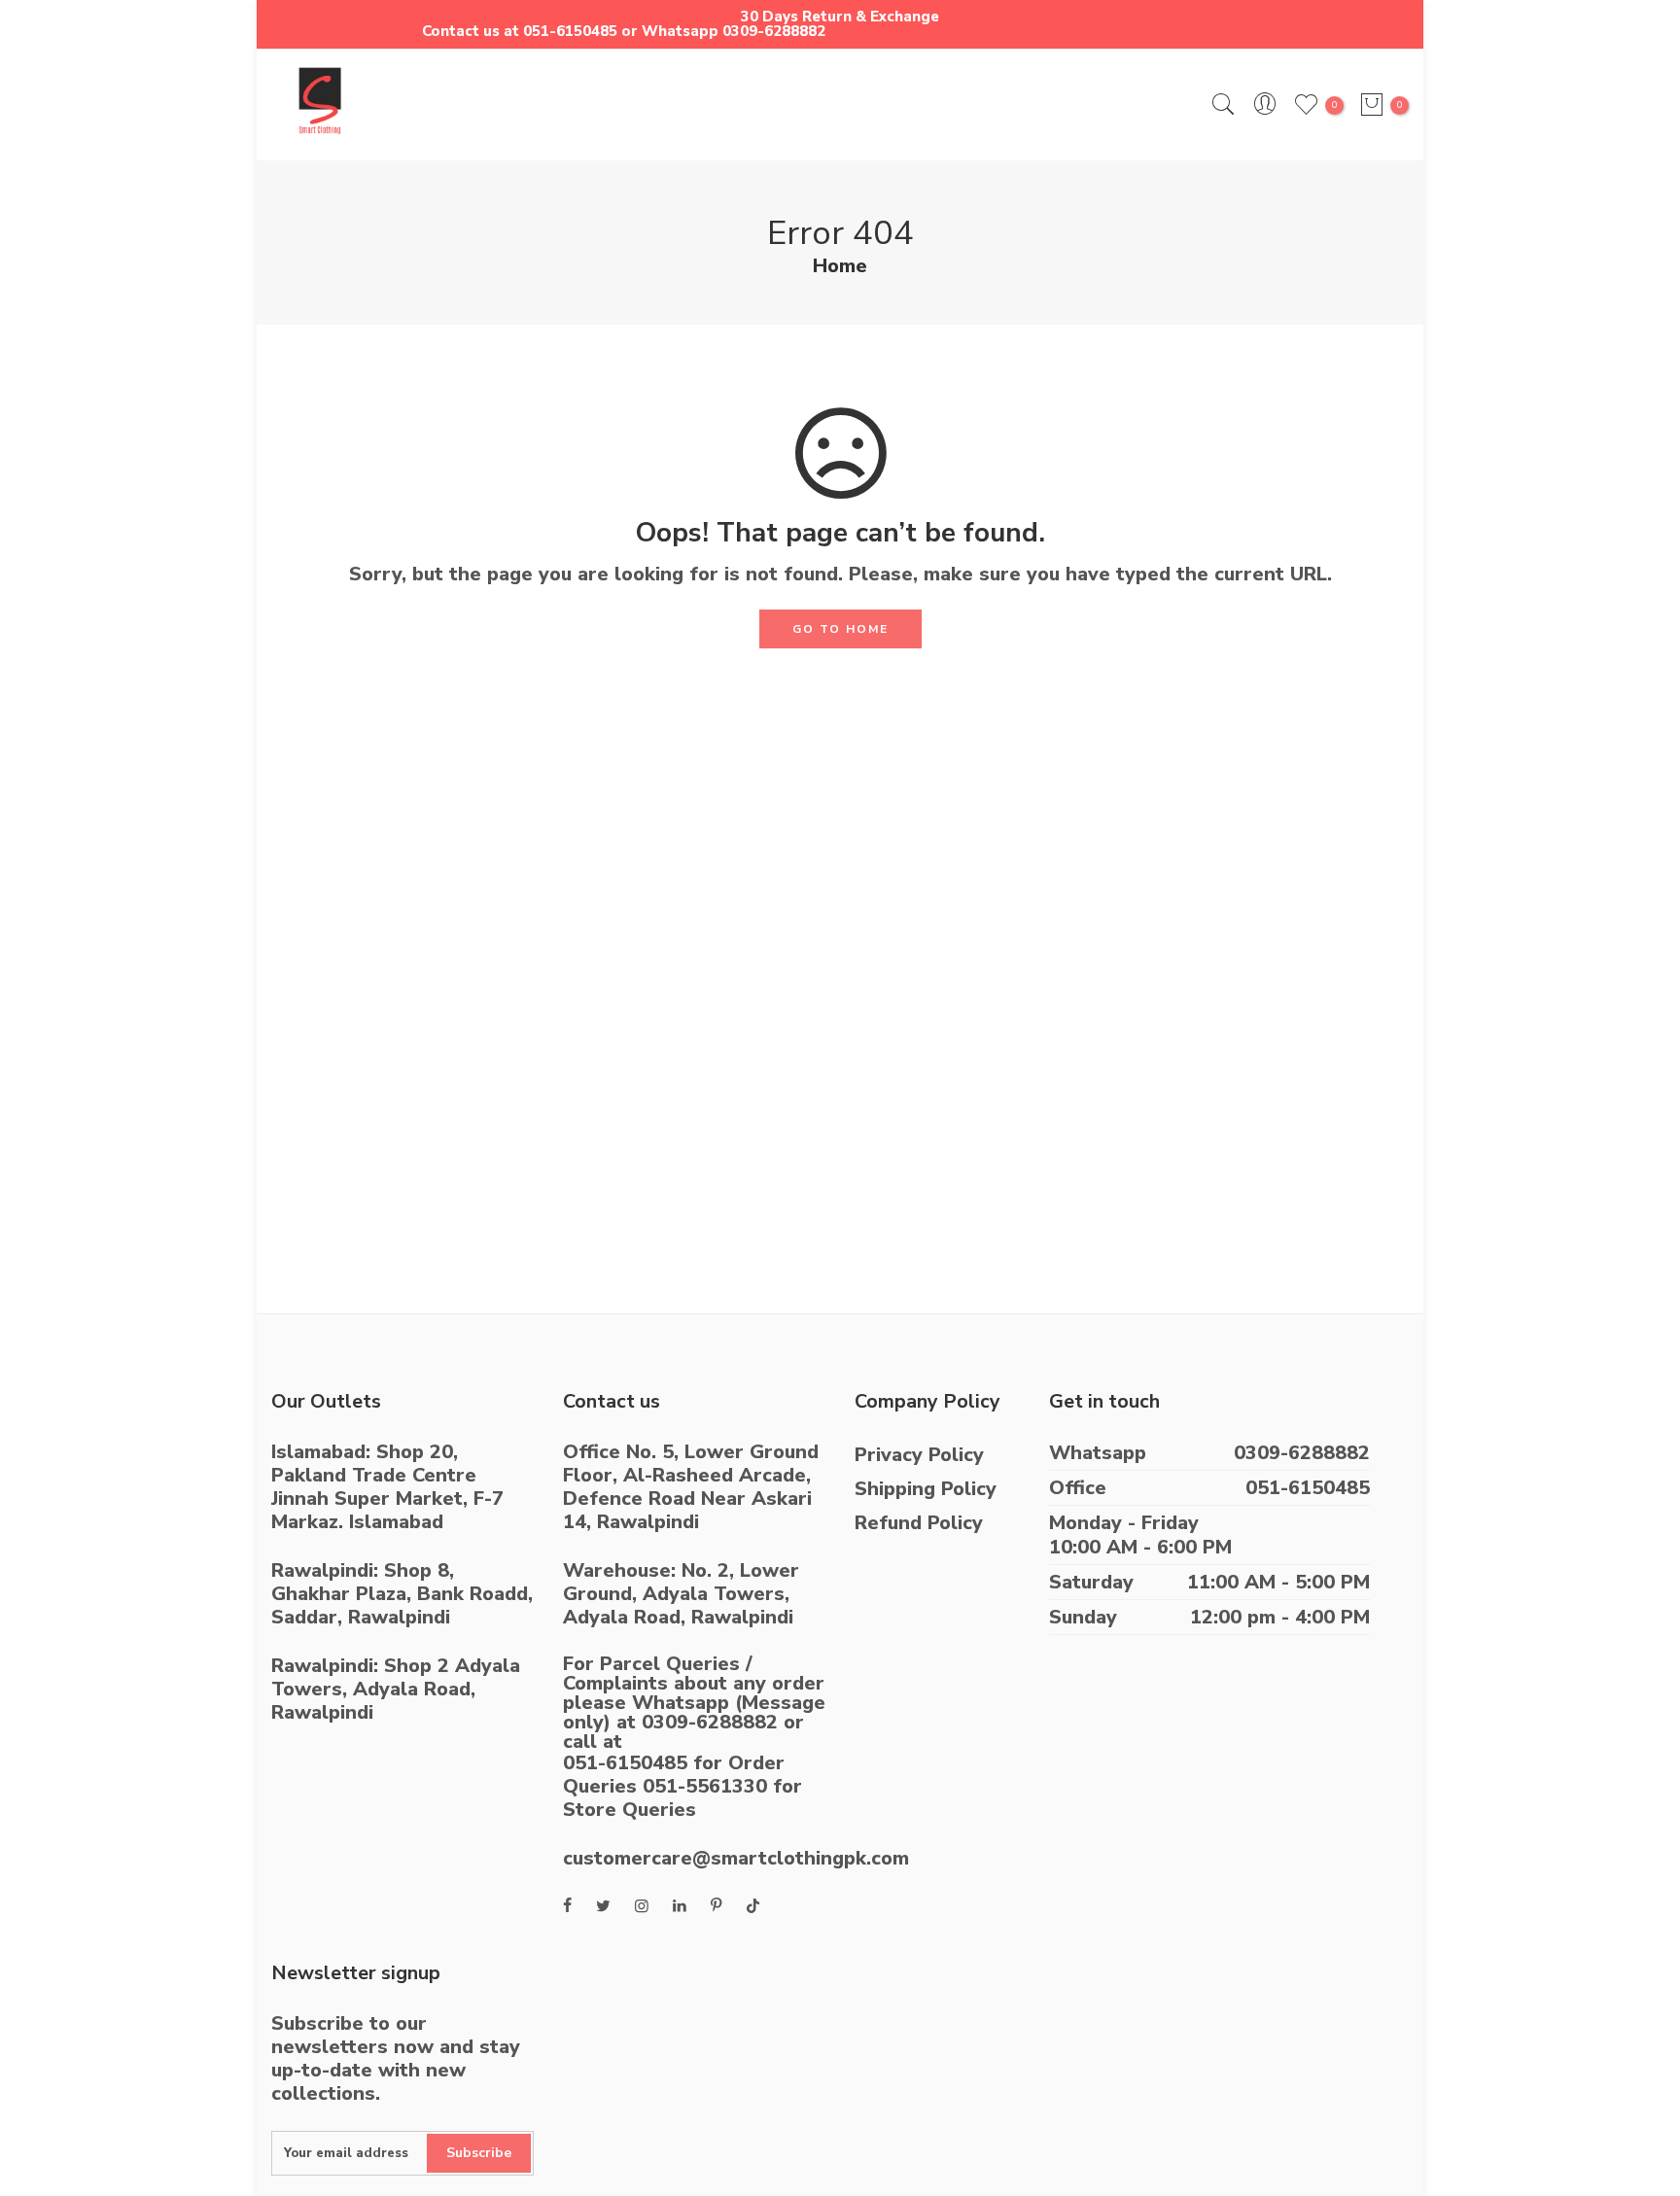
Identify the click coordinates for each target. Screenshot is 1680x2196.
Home (840, 266)
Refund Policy (919, 1523)
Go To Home (840, 629)
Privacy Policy (919, 1455)
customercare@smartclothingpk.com (736, 1858)
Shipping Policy (926, 1489)
